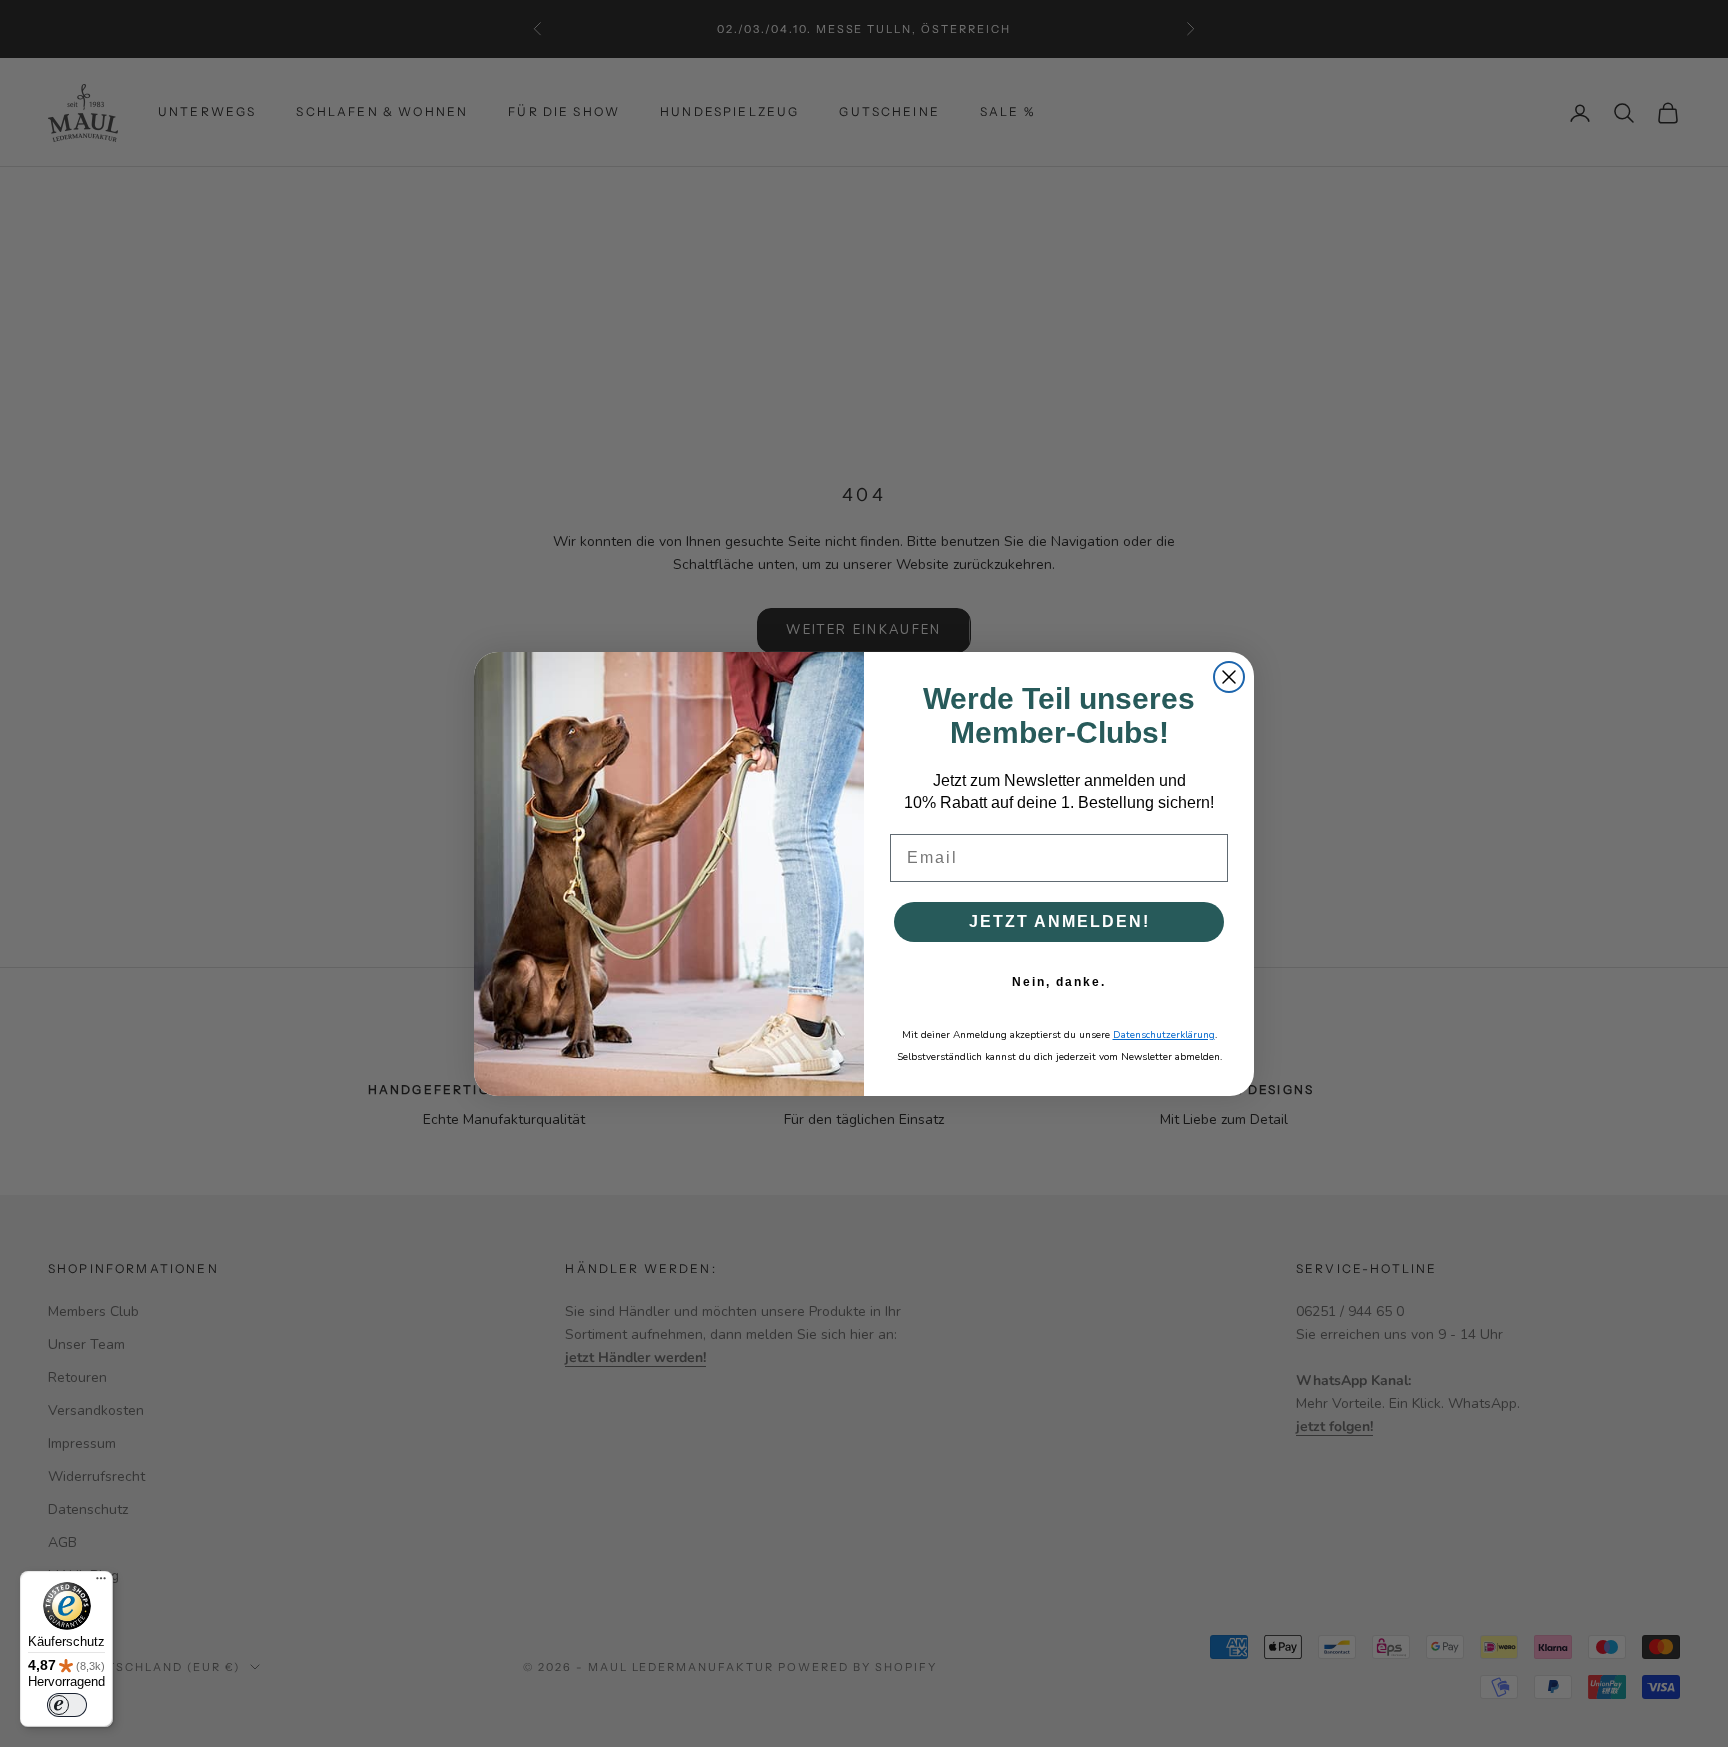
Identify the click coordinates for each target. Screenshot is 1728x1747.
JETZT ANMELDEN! (1059, 921)
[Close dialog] (1229, 677)
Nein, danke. (1059, 982)
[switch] (67, 1705)
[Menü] (101, 1583)
